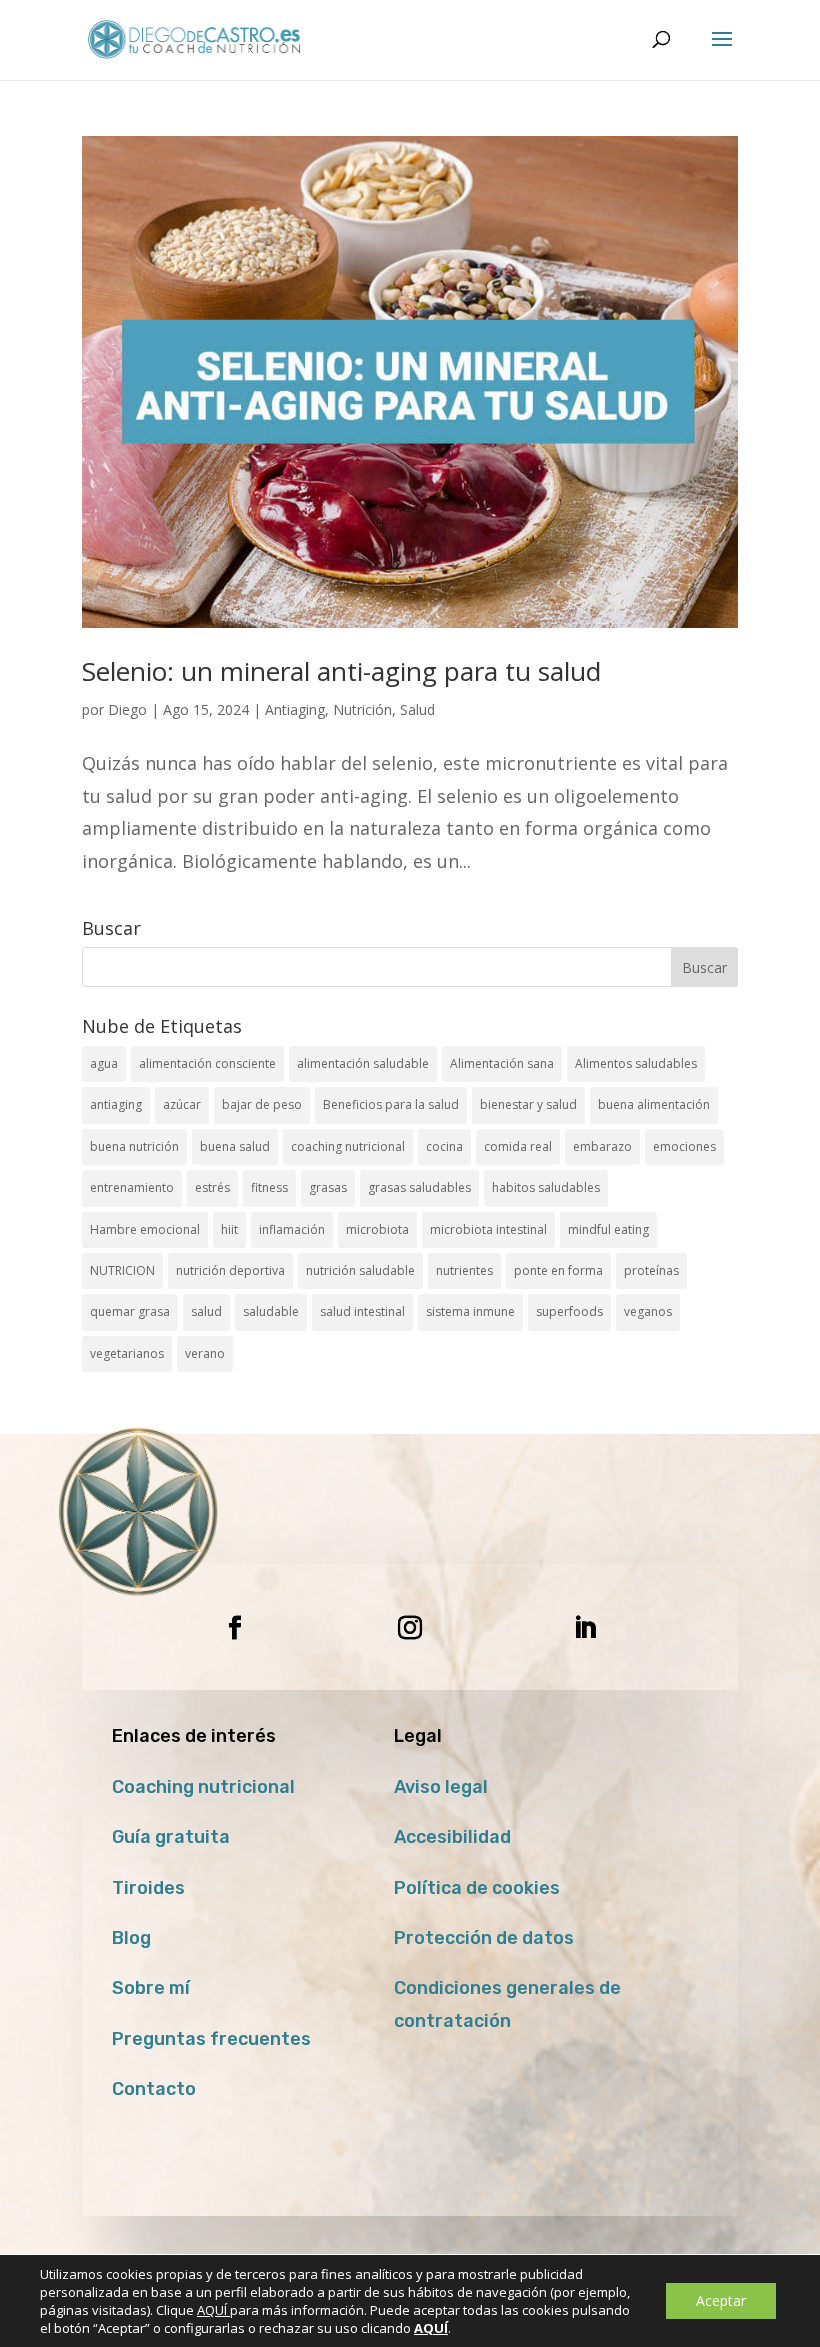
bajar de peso (262, 1104)
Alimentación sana (502, 1063)
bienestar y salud (528, 1104)
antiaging (116, 1104)
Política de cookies (477, 1888)
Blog (131, 1938)
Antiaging (295, 709)
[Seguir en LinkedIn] (585, 1628)
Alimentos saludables (636, 1063)
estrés (212, 1187)
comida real (518, 1146)
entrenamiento (132, 1187)
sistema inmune (470, 1311)
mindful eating (608, 1229)
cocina (444, 1146)
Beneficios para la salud (391, 1104)
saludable (271, 1311)
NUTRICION (122, 1270)
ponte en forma (558, 1270)
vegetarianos (127, 1353)
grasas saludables (419, 1187)
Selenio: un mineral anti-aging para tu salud (341, 671)
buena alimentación (654, 1104)
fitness (269, 1187)
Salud (417, 709)
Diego (127, 709)
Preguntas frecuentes (211, 2039)
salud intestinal (362, 1311)
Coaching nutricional (203, 1787)
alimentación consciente (207, 1063)
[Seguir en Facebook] (235, 1628)
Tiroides (148, 1888)
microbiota (377, 1229)
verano (205, 1353)
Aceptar (721, 2300)
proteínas (651, 1270)
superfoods (569, 1311)
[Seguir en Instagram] (410, 1628)
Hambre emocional (145, 1229)
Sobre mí (151, 1988)
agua (104, 1063)
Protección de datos (484, 1938)
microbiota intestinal (488, 1229)
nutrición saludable (360, 1270)
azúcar (182, 1104)
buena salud (235, 1146)
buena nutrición (134, 1146)
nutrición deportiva (230, 1270)
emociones (684, 1146)
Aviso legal (441, 1787)
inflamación (292, 1229)
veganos (648, 1311)
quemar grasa (130, 1311)
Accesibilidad (452, 1837)
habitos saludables (546, 1187)
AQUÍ (213, 2310)
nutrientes (464, 1270)
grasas (328, 1187)
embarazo (602, 1146)
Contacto (154, 2089)
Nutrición (362, 709)
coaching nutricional (348, 1146)
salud (206, 1311)
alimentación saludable (363, 1063)
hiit (229, 1229)
